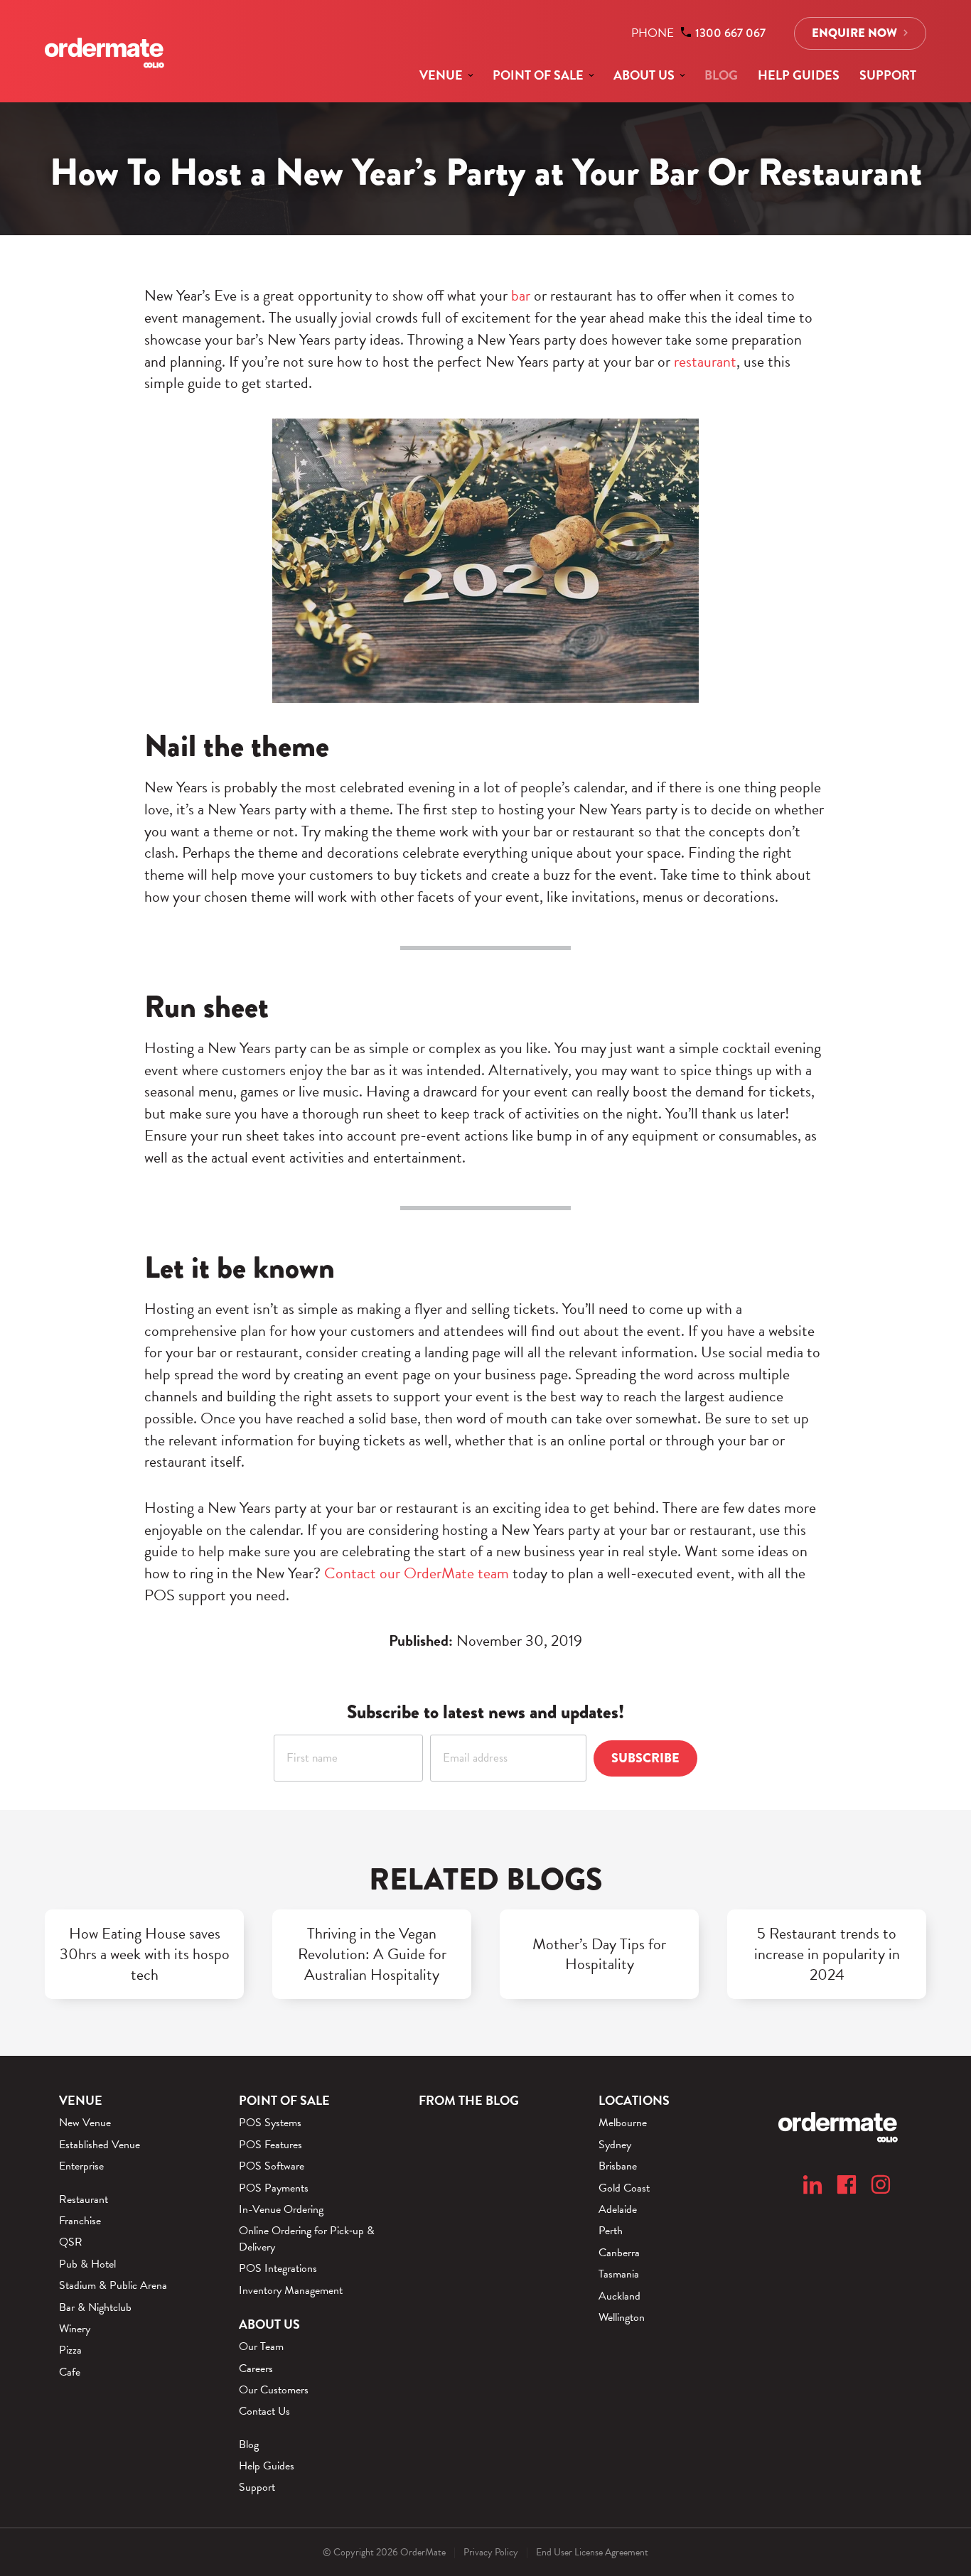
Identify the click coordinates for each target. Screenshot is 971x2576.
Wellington (622, 2317)
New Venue (85, 2123)
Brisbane (618, 2166)
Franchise (80, 2221)
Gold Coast (624, 2188)
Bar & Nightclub (95, 2307)
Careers (256, 2368)
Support (888, 75)
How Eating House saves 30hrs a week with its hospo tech (145, 1954)
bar (521, 295)
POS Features (270, 2145)
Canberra (619, 2253)
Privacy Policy (491, 2552)
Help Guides (799, 75)
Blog (721, 75)
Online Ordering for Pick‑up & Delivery (307, 2239)
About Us (644, 75)
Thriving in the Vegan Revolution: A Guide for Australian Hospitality (372, 1954)
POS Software (272, 2166)
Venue (441, 75)
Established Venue (100, 2145)
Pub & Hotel (87, 2264)
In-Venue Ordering (281, 2209)
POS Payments (274, 2188)
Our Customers (274, 2390)
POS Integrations (278, 2268)
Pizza (70, 2350)
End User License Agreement (592, 2552)
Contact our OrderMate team (417, 1573)
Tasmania (619, 2274)
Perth (611, 2231)
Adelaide (618, 2209)
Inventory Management (291, 2290)
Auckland (619, 2296)
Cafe (70, 2372)
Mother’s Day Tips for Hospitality (599, 1955)
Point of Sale (538, 75)
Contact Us (264, 2411)
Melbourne (623, 2123)
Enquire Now (854, 33)
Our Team (261, 2346)
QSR (71, 2242)
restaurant (705, 361)
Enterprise (81, 2166)
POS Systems (270, 2123)
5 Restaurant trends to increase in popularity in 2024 (827, 1954)
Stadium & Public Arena (113, 2285)
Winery (75, 2329)
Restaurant (84, 2199)
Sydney (615, 2145)
